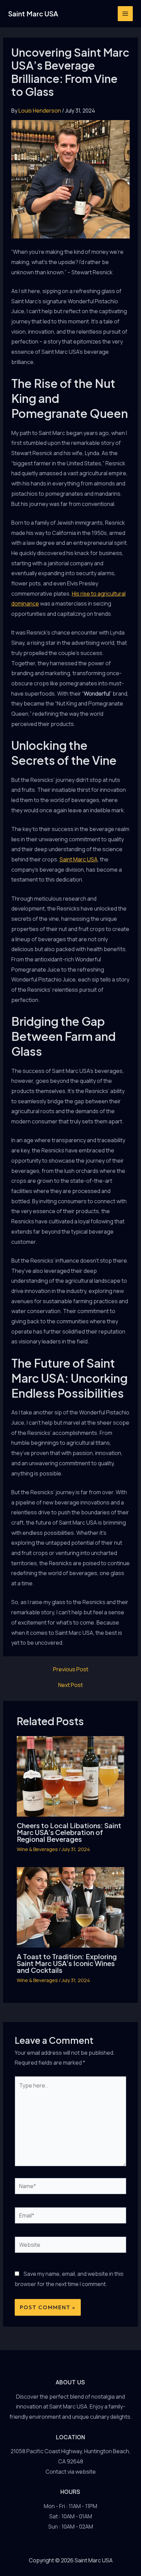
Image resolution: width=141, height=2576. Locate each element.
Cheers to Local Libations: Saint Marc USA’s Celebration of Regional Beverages (69, 1832)
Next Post (70, 1685)
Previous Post (71, 1669)
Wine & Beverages (37, 1849)
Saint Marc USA (33, 13)
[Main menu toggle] (125, 14)
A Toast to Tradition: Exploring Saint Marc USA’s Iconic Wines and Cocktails (67, 1963)
